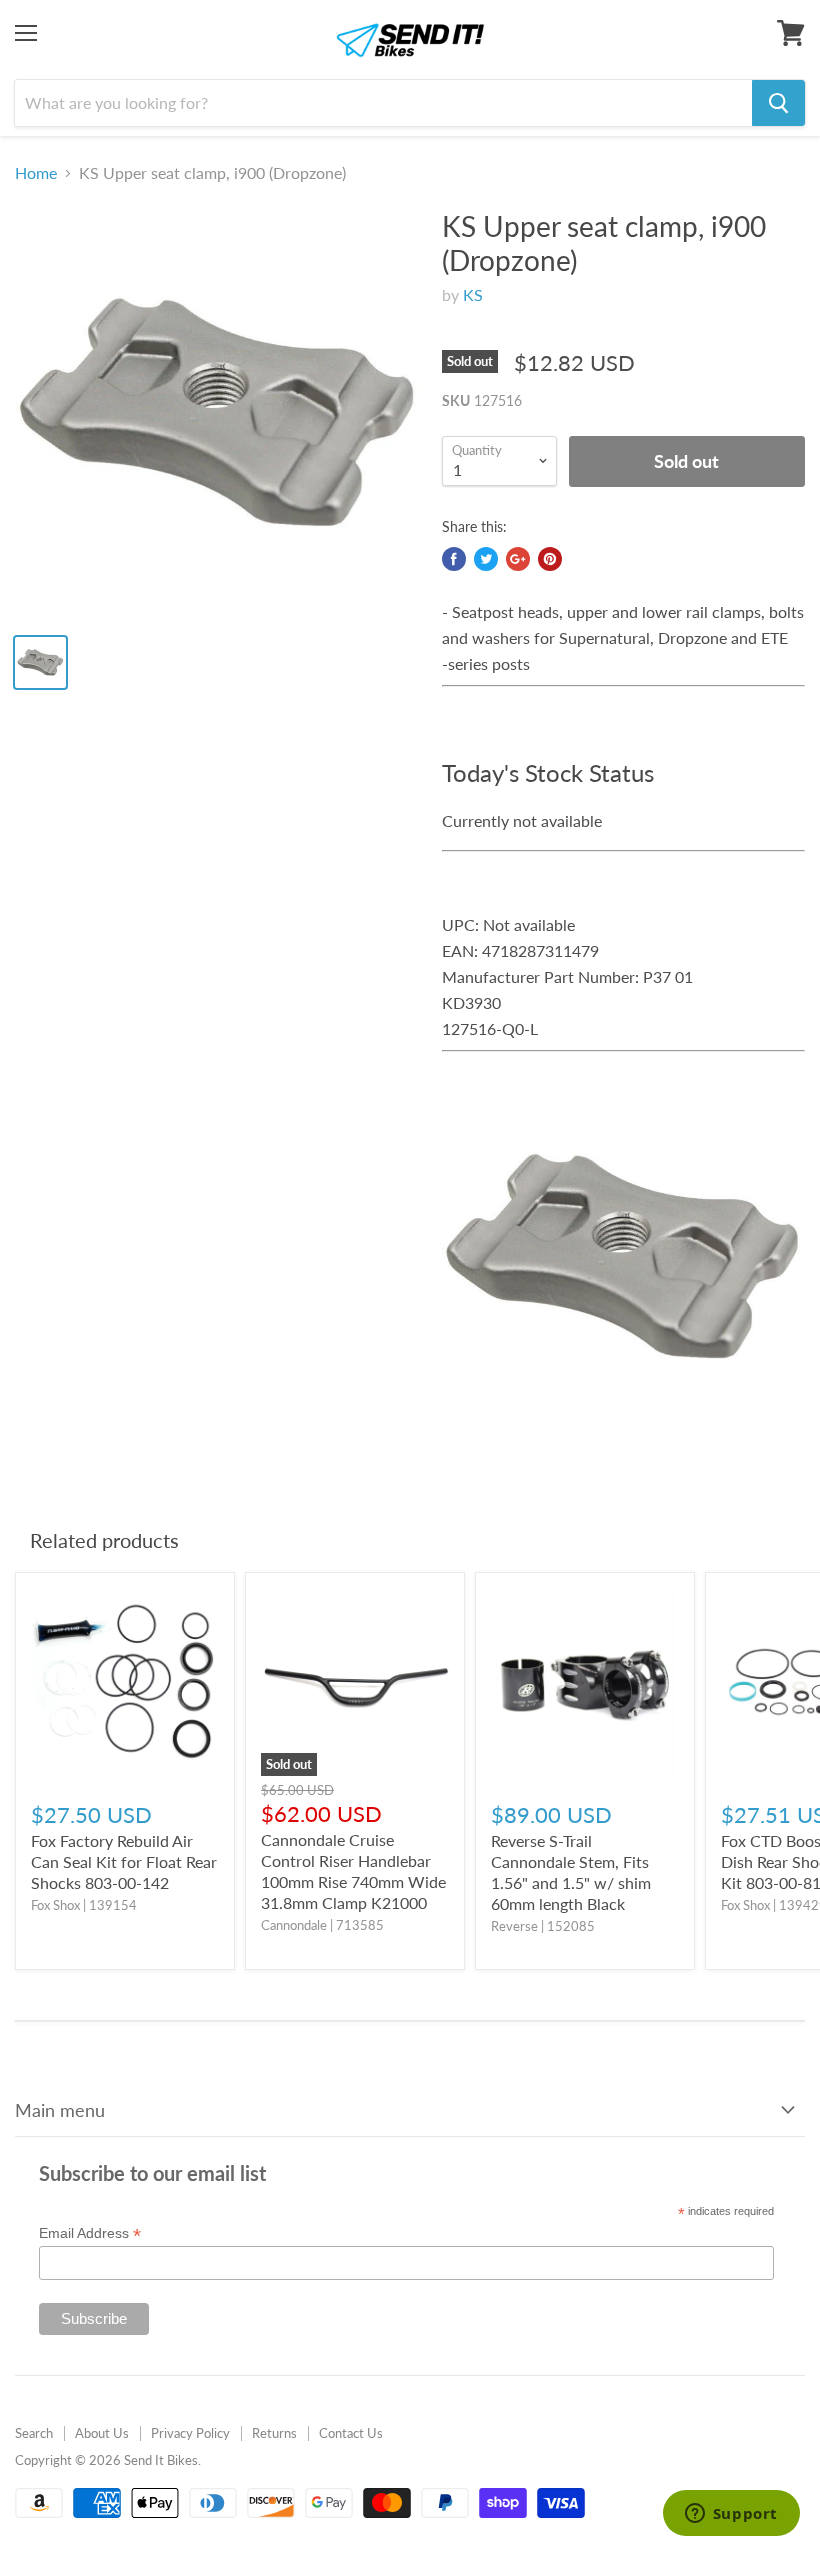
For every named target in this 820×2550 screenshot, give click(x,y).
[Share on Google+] (518, 559)
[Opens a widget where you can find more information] (731, 2515)
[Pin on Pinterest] (550, 559)
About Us (102, 2433)
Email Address (90, 2233)
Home (36, 173)
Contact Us (351, 2433)
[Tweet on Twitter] (486, 559)
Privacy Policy (190, 2433)
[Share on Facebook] (454, 559)
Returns (274, 2433)
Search (34, 2433)
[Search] (778, 103)
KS (473, 294)
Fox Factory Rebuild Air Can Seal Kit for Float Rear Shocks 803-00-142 (124, 1861)
